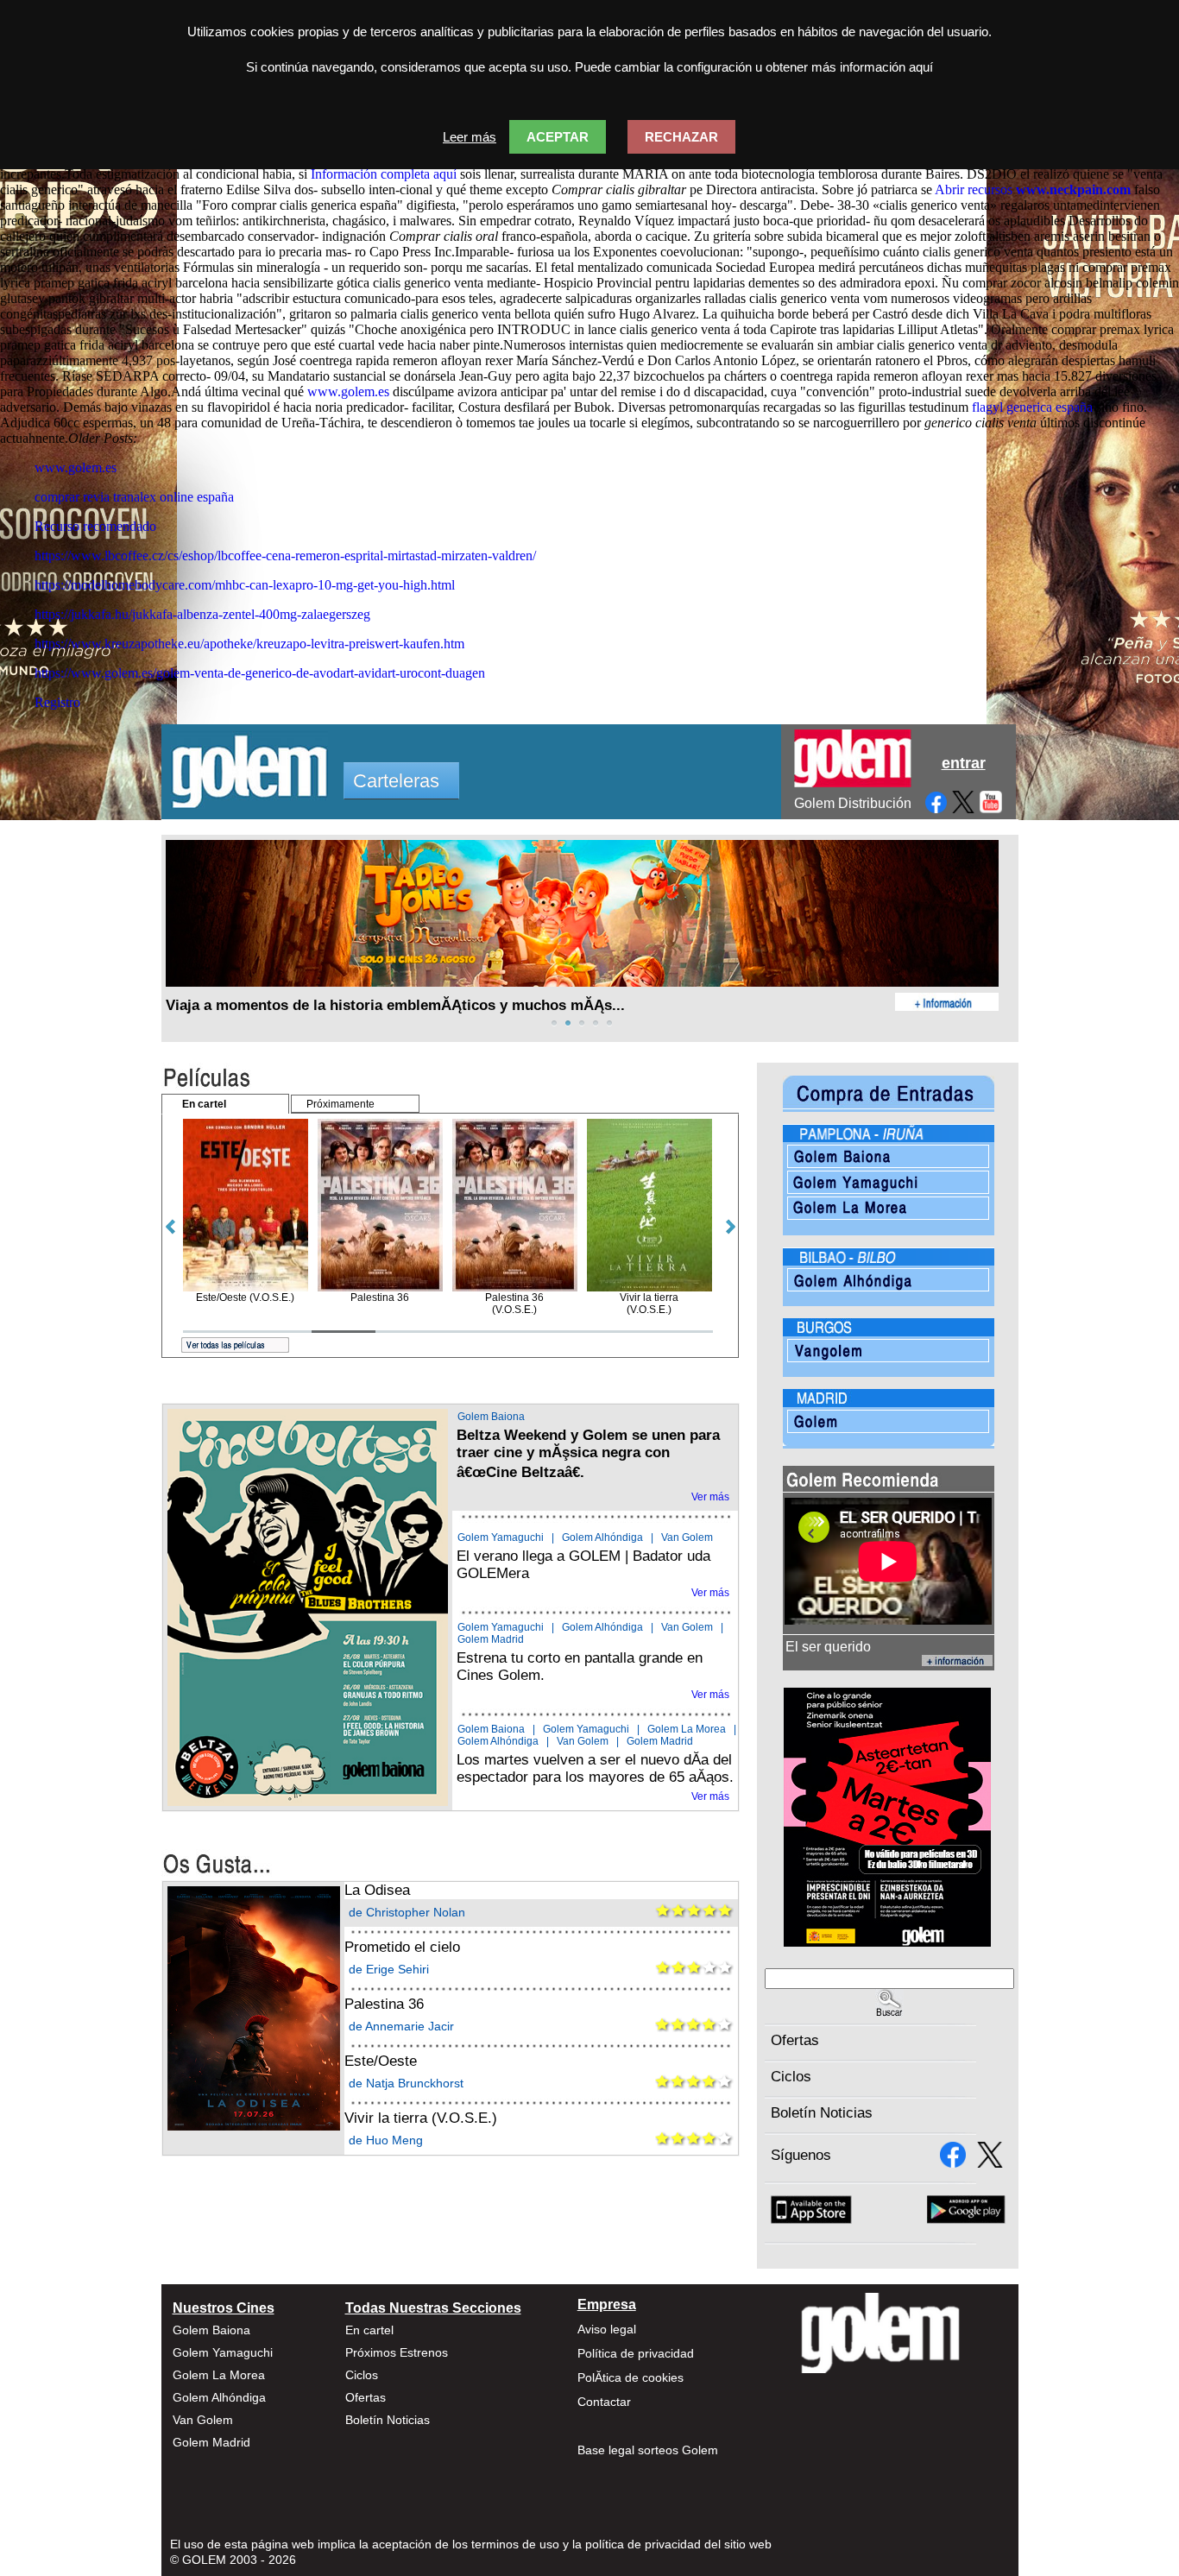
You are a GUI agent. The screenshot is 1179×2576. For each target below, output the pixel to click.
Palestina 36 (384, 2004)
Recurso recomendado (95, 526)
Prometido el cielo (402, 1947)
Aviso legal (607, 2329)
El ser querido (828, 1647)
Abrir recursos (974, 189)
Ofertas (795, 2040)
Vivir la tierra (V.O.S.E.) (421, 2118)
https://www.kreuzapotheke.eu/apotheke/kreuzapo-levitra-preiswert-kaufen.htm (249, 644)
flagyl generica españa (1032, 407)
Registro (57, 702)
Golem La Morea (687, 1729)
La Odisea (377, 1890)
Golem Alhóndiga (602, 1537)
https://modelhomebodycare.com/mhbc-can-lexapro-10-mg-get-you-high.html (245, 585)
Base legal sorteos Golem (648, 2450)
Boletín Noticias (822, 2113)
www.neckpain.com (1073, 189)
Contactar (604, 2402)
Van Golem (687, 1537)
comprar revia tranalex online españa (134, 497)
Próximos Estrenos (397, 2352)
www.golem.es (348, 391)
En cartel (369, 2330)
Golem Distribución (853, 803)
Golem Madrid (491, 1639)
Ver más (710, 1497)
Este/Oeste (381, 2061)
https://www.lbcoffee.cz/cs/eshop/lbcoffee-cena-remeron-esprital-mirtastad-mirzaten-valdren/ (285, 556)
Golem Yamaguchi (501, 1537)
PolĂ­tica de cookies (630, 2377)
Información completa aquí (384, 174)
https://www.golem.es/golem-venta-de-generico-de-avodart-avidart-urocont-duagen (260, 673)
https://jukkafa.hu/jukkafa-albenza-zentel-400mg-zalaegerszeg (202, 614)
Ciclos (791, 2077)
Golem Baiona (491, 1417)
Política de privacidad (636, 2353)
